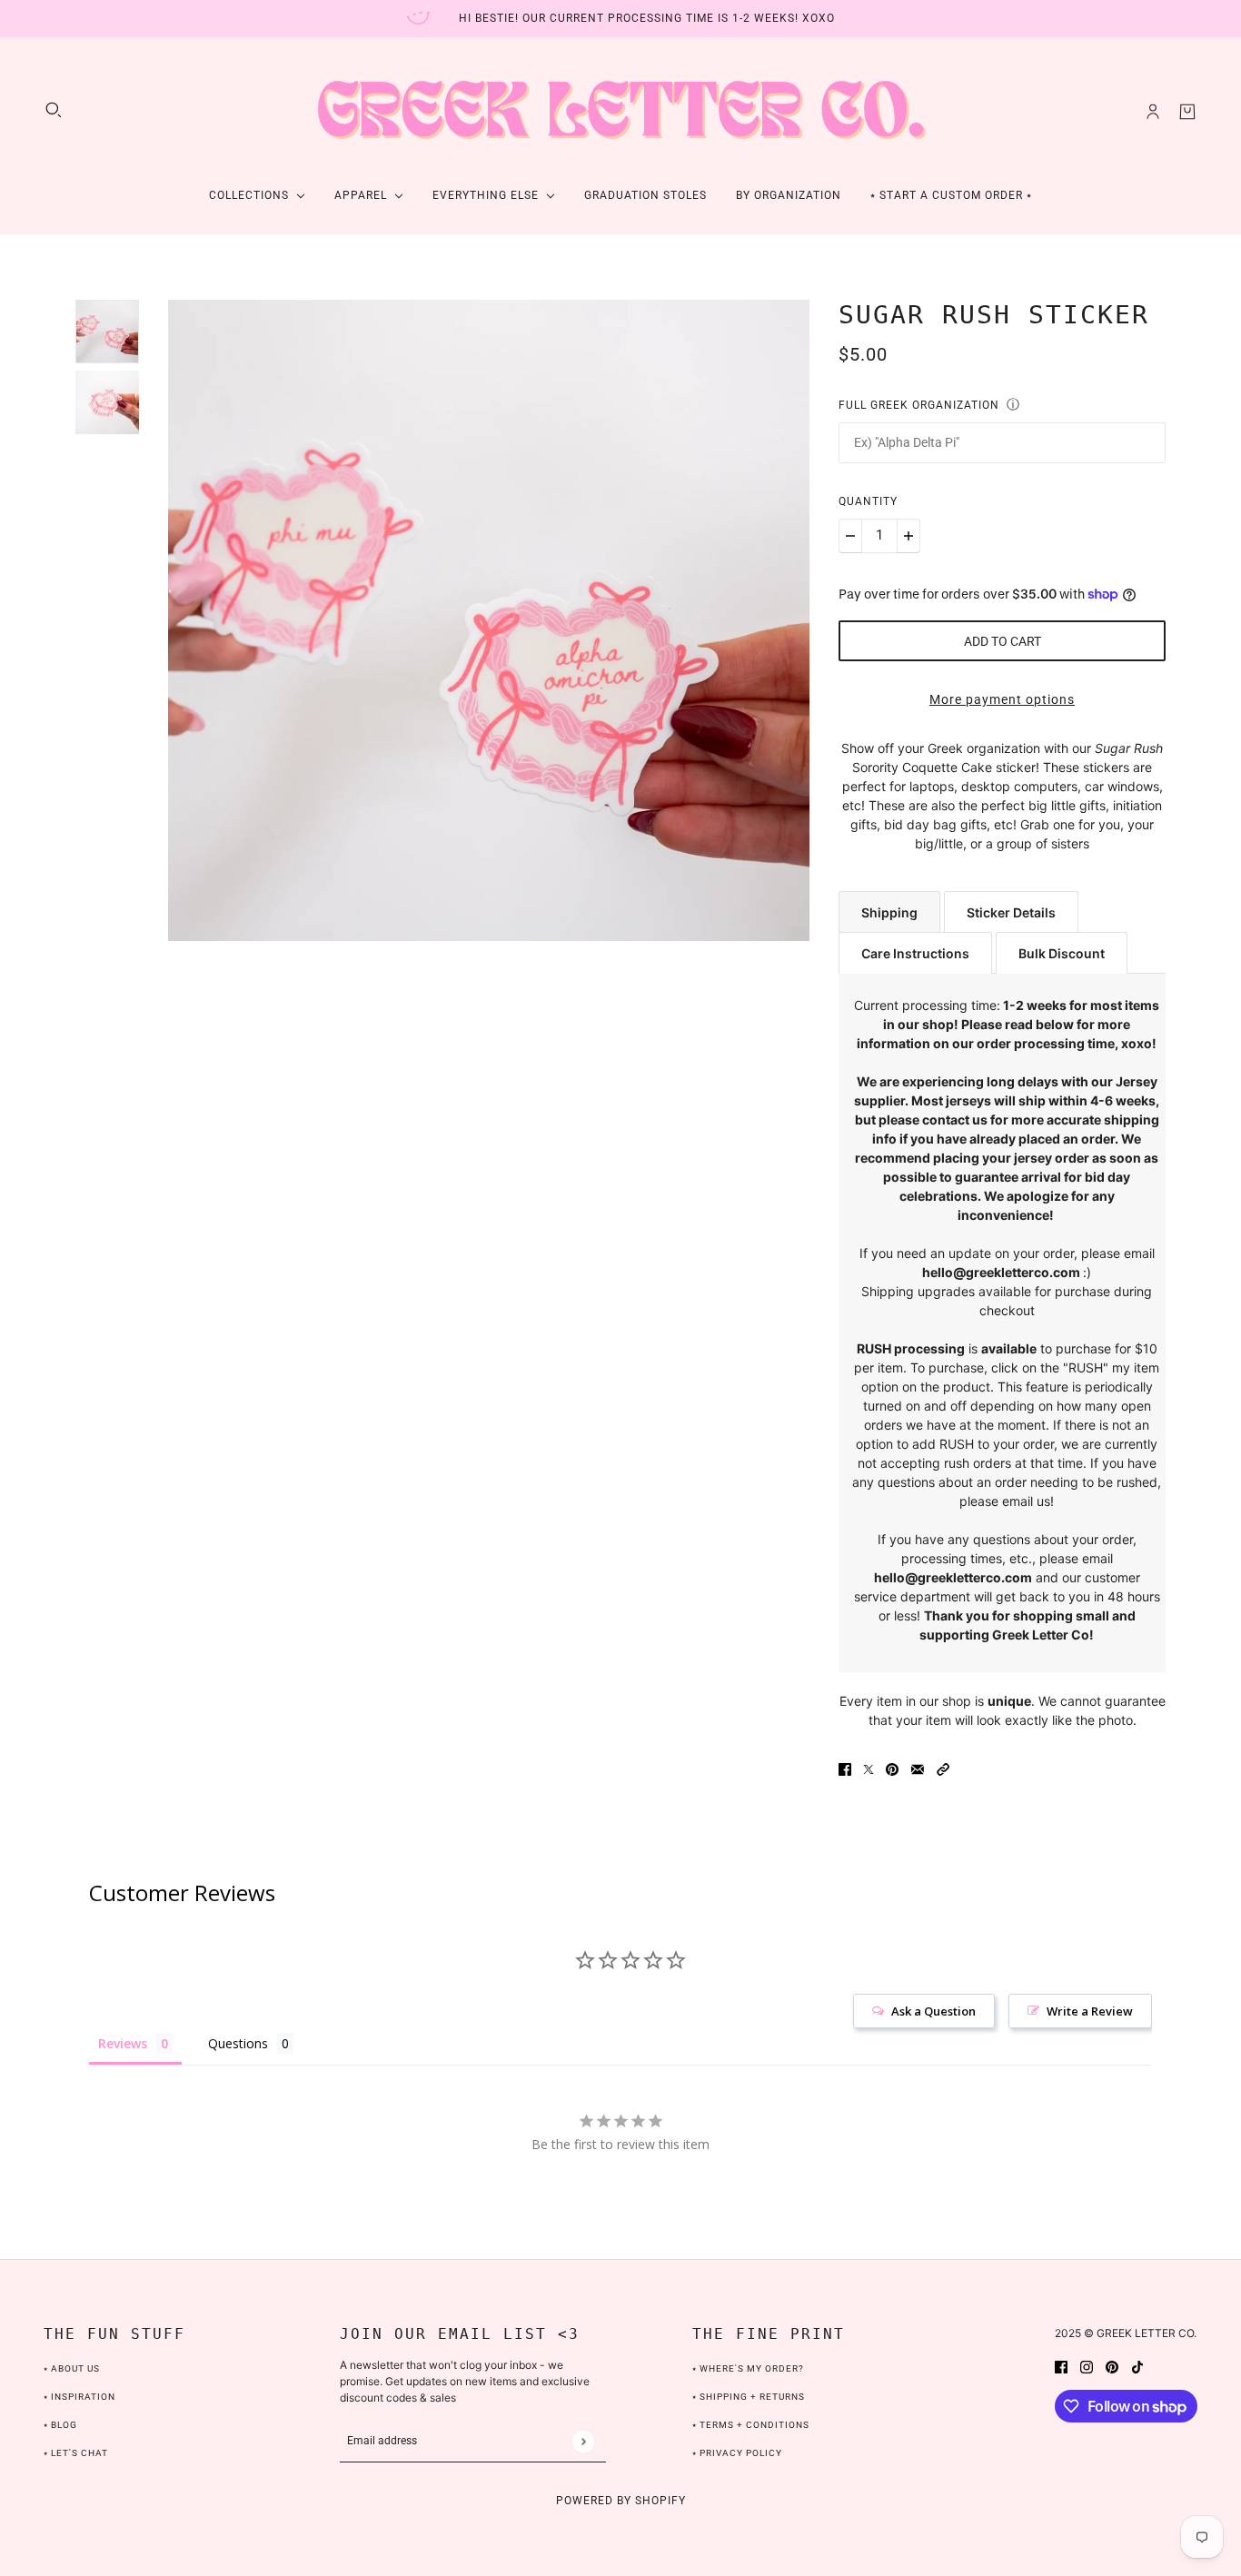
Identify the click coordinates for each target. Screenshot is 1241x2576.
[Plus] (908, 536)
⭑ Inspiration (79, 2397)
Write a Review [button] (1090, 2011)
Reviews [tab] (123, 2043)
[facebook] (1061, 2366)
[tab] (889, 912)
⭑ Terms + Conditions (751, 2425)
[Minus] (850, 536)
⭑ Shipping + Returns (749, 2397)
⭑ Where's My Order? (748, 2368)
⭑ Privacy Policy (737, 2453)
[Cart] (1187, 112)
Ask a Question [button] (933, 2011)
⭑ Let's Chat (76, 2453)
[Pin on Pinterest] (892, 1768)
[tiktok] (1137, 2366)
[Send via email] (918, 1768)
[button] (943, 1768)
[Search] (54, 110)
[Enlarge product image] (489, 620)
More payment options (1002, 699)
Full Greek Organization (919, 405)
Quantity (868, 501)
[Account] (1153, 112)
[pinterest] (1112, 2366)
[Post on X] (869, 1768)
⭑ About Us (72, 2368)
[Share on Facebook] (845, 1768)
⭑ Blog (60, 2425)
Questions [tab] (238, 2043)
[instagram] (1087, 2366)
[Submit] (583, 2441)
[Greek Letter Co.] (620, 112)
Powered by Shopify (621, 2501)
